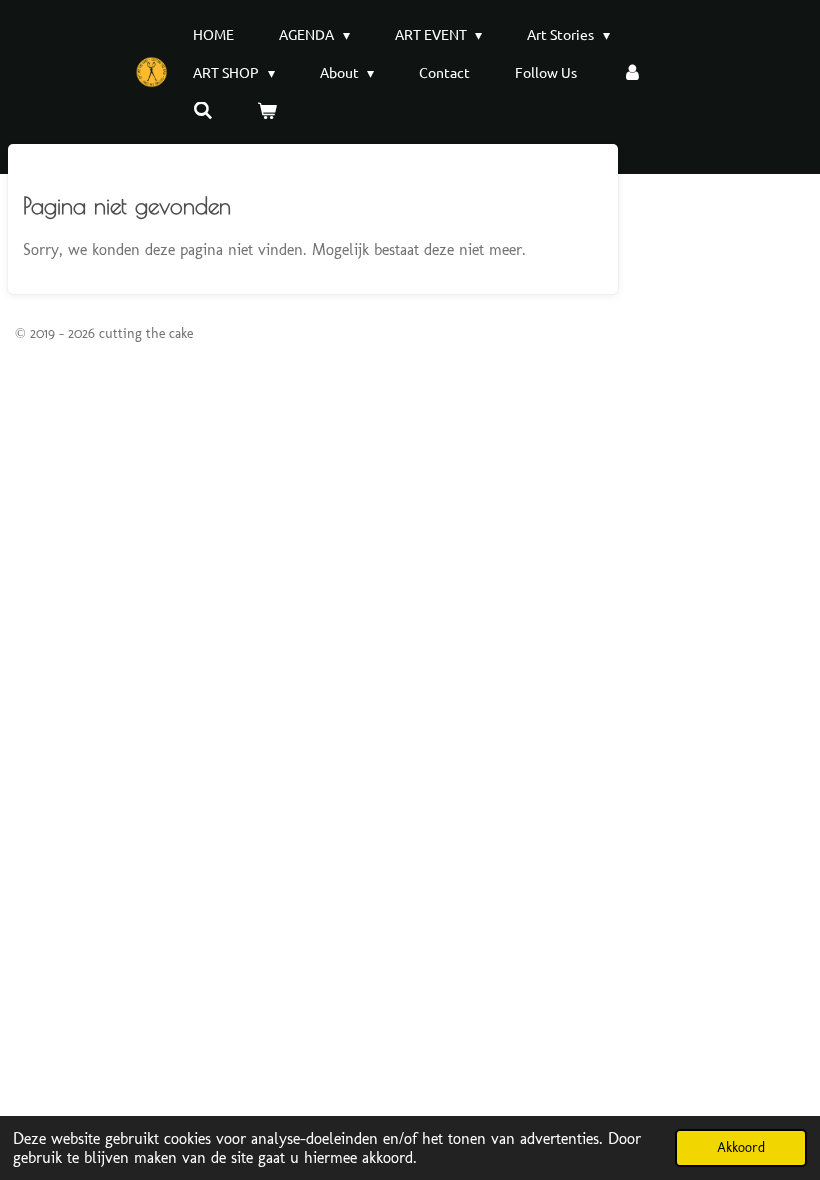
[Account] (632, 72)
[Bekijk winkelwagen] (268, 110)
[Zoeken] (203, 110)
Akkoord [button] (741, 1147)
